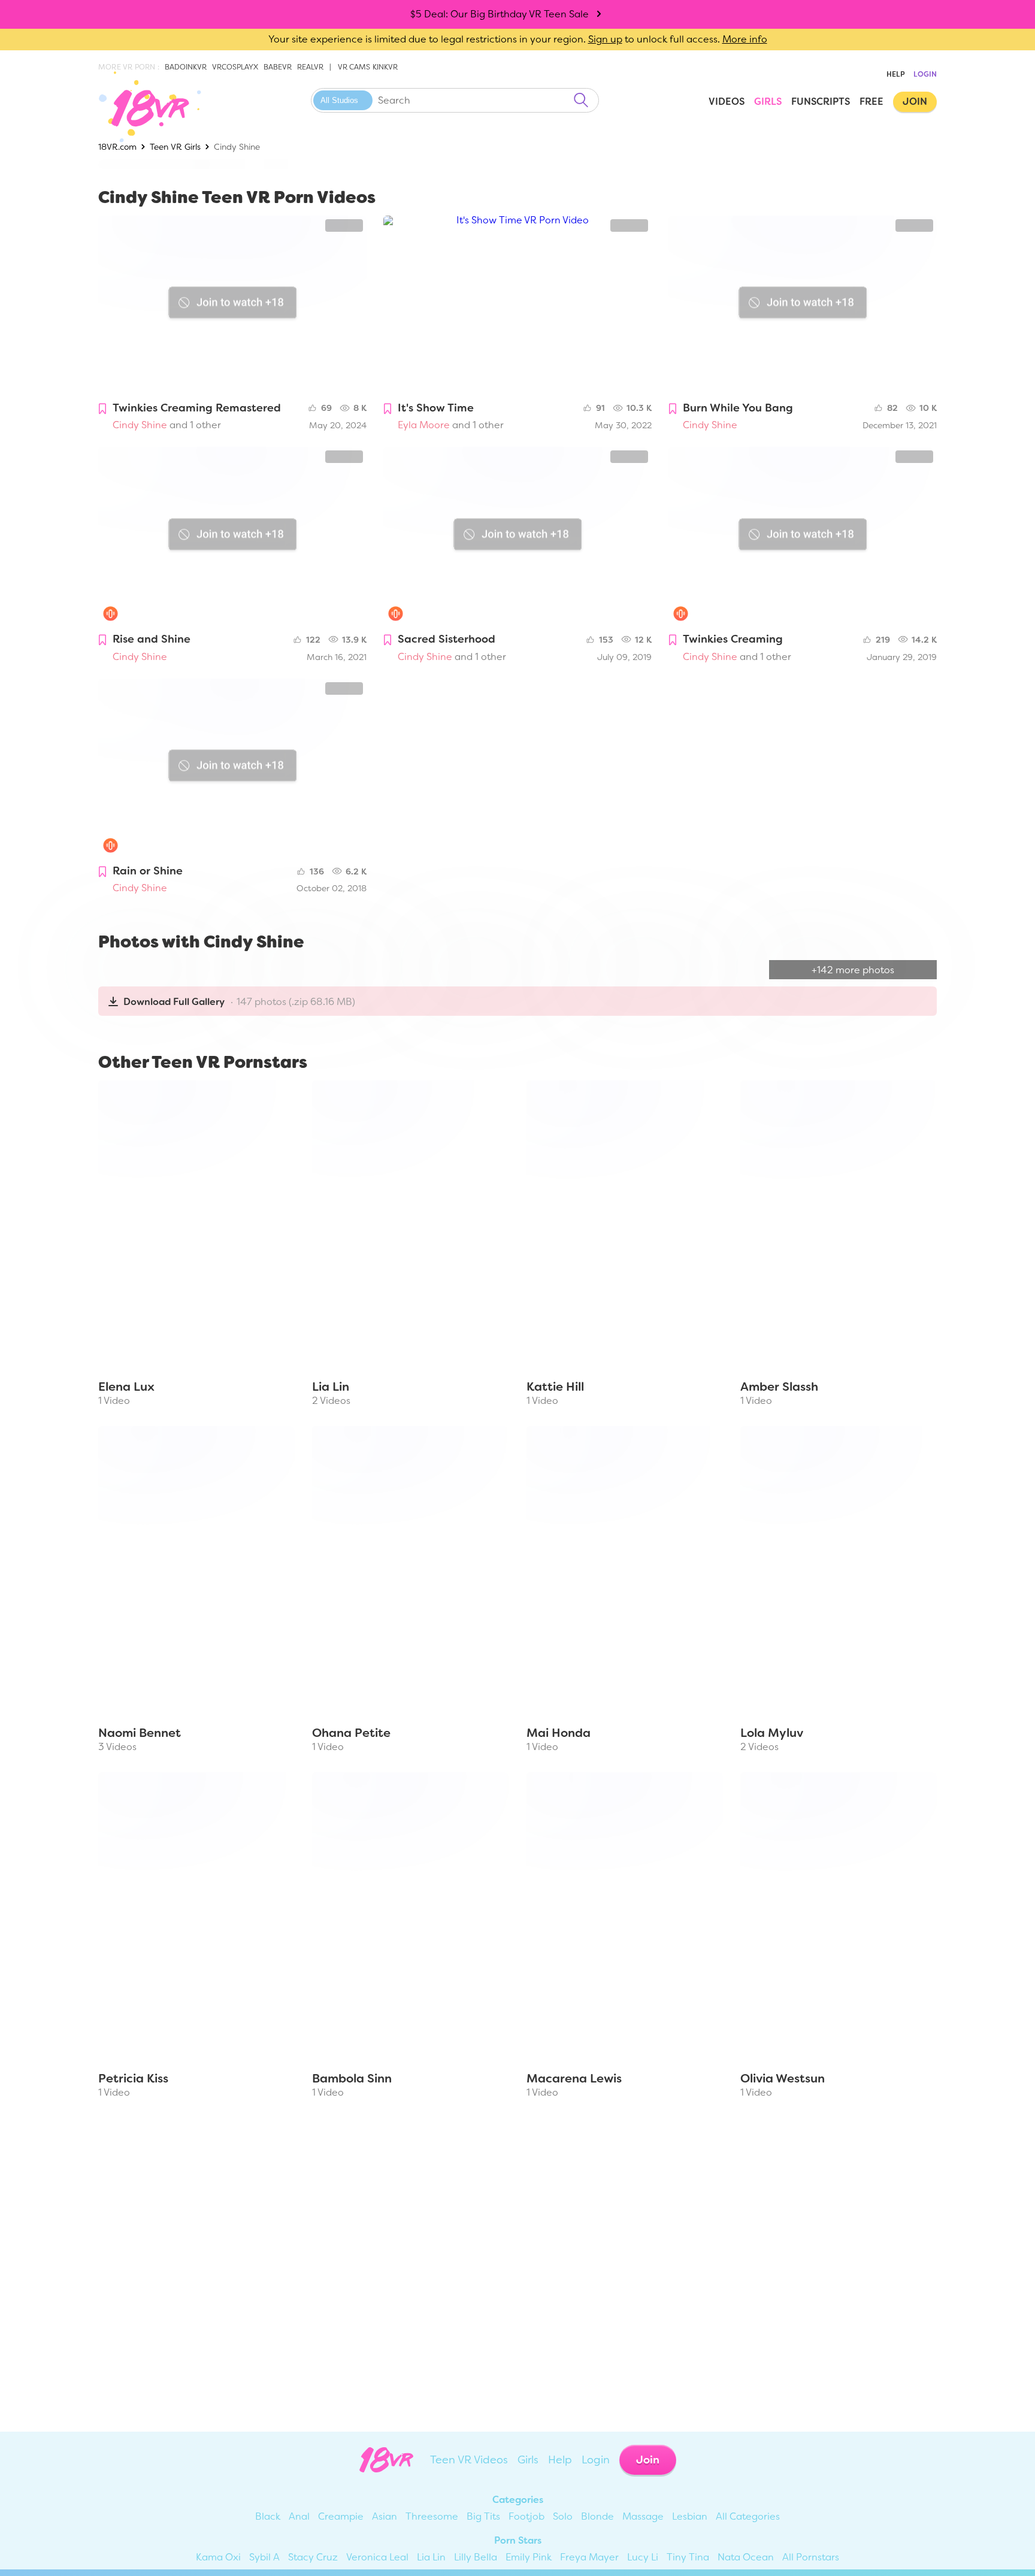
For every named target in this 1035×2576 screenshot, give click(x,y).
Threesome (432, 2516)
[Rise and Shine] (232, 536)
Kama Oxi (218, 2557)
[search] (581, 100)
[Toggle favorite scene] (102, 409)
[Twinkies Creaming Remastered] (232, 305)
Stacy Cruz (313, 2557)
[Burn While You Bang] (803, 305)
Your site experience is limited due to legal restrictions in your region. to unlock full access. (494, 39)
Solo (563, 2516)
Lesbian (690, 2516)
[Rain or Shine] (232, 768)
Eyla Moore (424, 425)
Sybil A (264, 2557)
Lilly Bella (476, 2557)
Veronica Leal (377, 2557)
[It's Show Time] (517, 305)
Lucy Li (643, 2557)
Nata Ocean (746, 2557)
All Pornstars (811, 2557)
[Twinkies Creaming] (803, 536)
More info (745, 39)
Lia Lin (431, 2557)
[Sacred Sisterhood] (517, 536)
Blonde (597, 2516)
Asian (385, 2516)
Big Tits (483, 2516)
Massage (643, 2516)
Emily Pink (529, 2557)
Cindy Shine (140, 425)
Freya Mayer (589, 2557)
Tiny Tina (688, 2557)
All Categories (748, 2516)
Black (268, 2516)
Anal (299, 2516)
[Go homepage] (141, 107)
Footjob (526, 2516)
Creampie (341, 2516)
